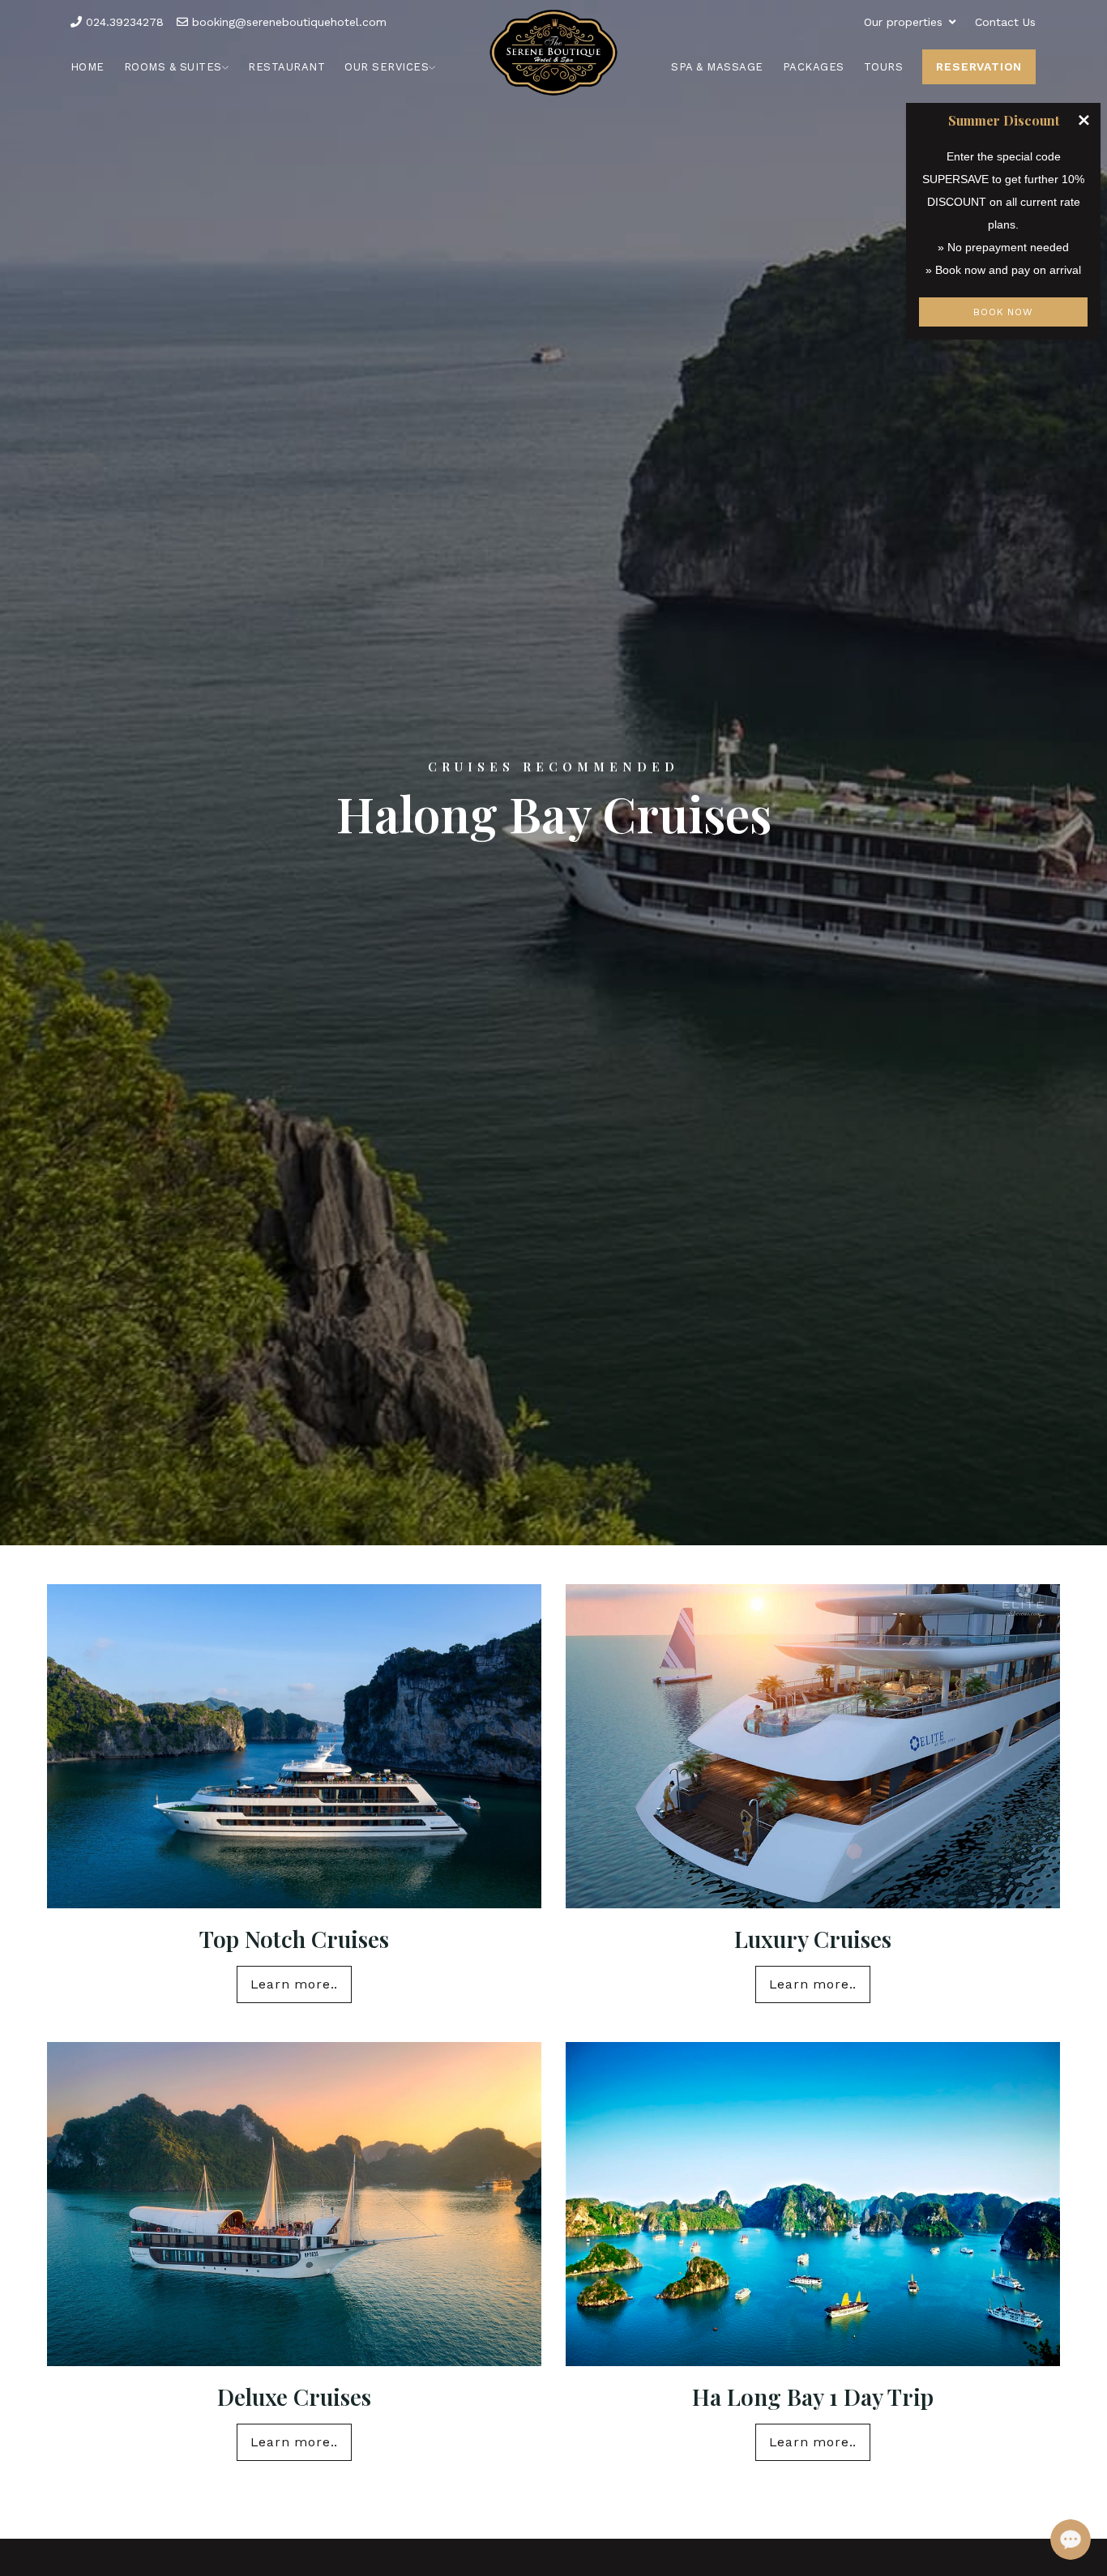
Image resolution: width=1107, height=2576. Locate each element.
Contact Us (1005, 22)
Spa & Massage (717, 67)
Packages (814, 67)
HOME (88, 67)
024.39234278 (123, 22)
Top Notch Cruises (294, 1939)
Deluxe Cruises (294, 2397)
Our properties (903, 22)
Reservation (979, 66)
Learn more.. (295, 1984)
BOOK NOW (1003, 312)
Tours (884, 67)
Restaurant (286, 67)
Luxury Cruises (813, 1939)
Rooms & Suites (173, 67)
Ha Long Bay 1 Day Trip (813, 2397)
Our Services (387, 67)
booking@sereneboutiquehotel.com (287, 22)
